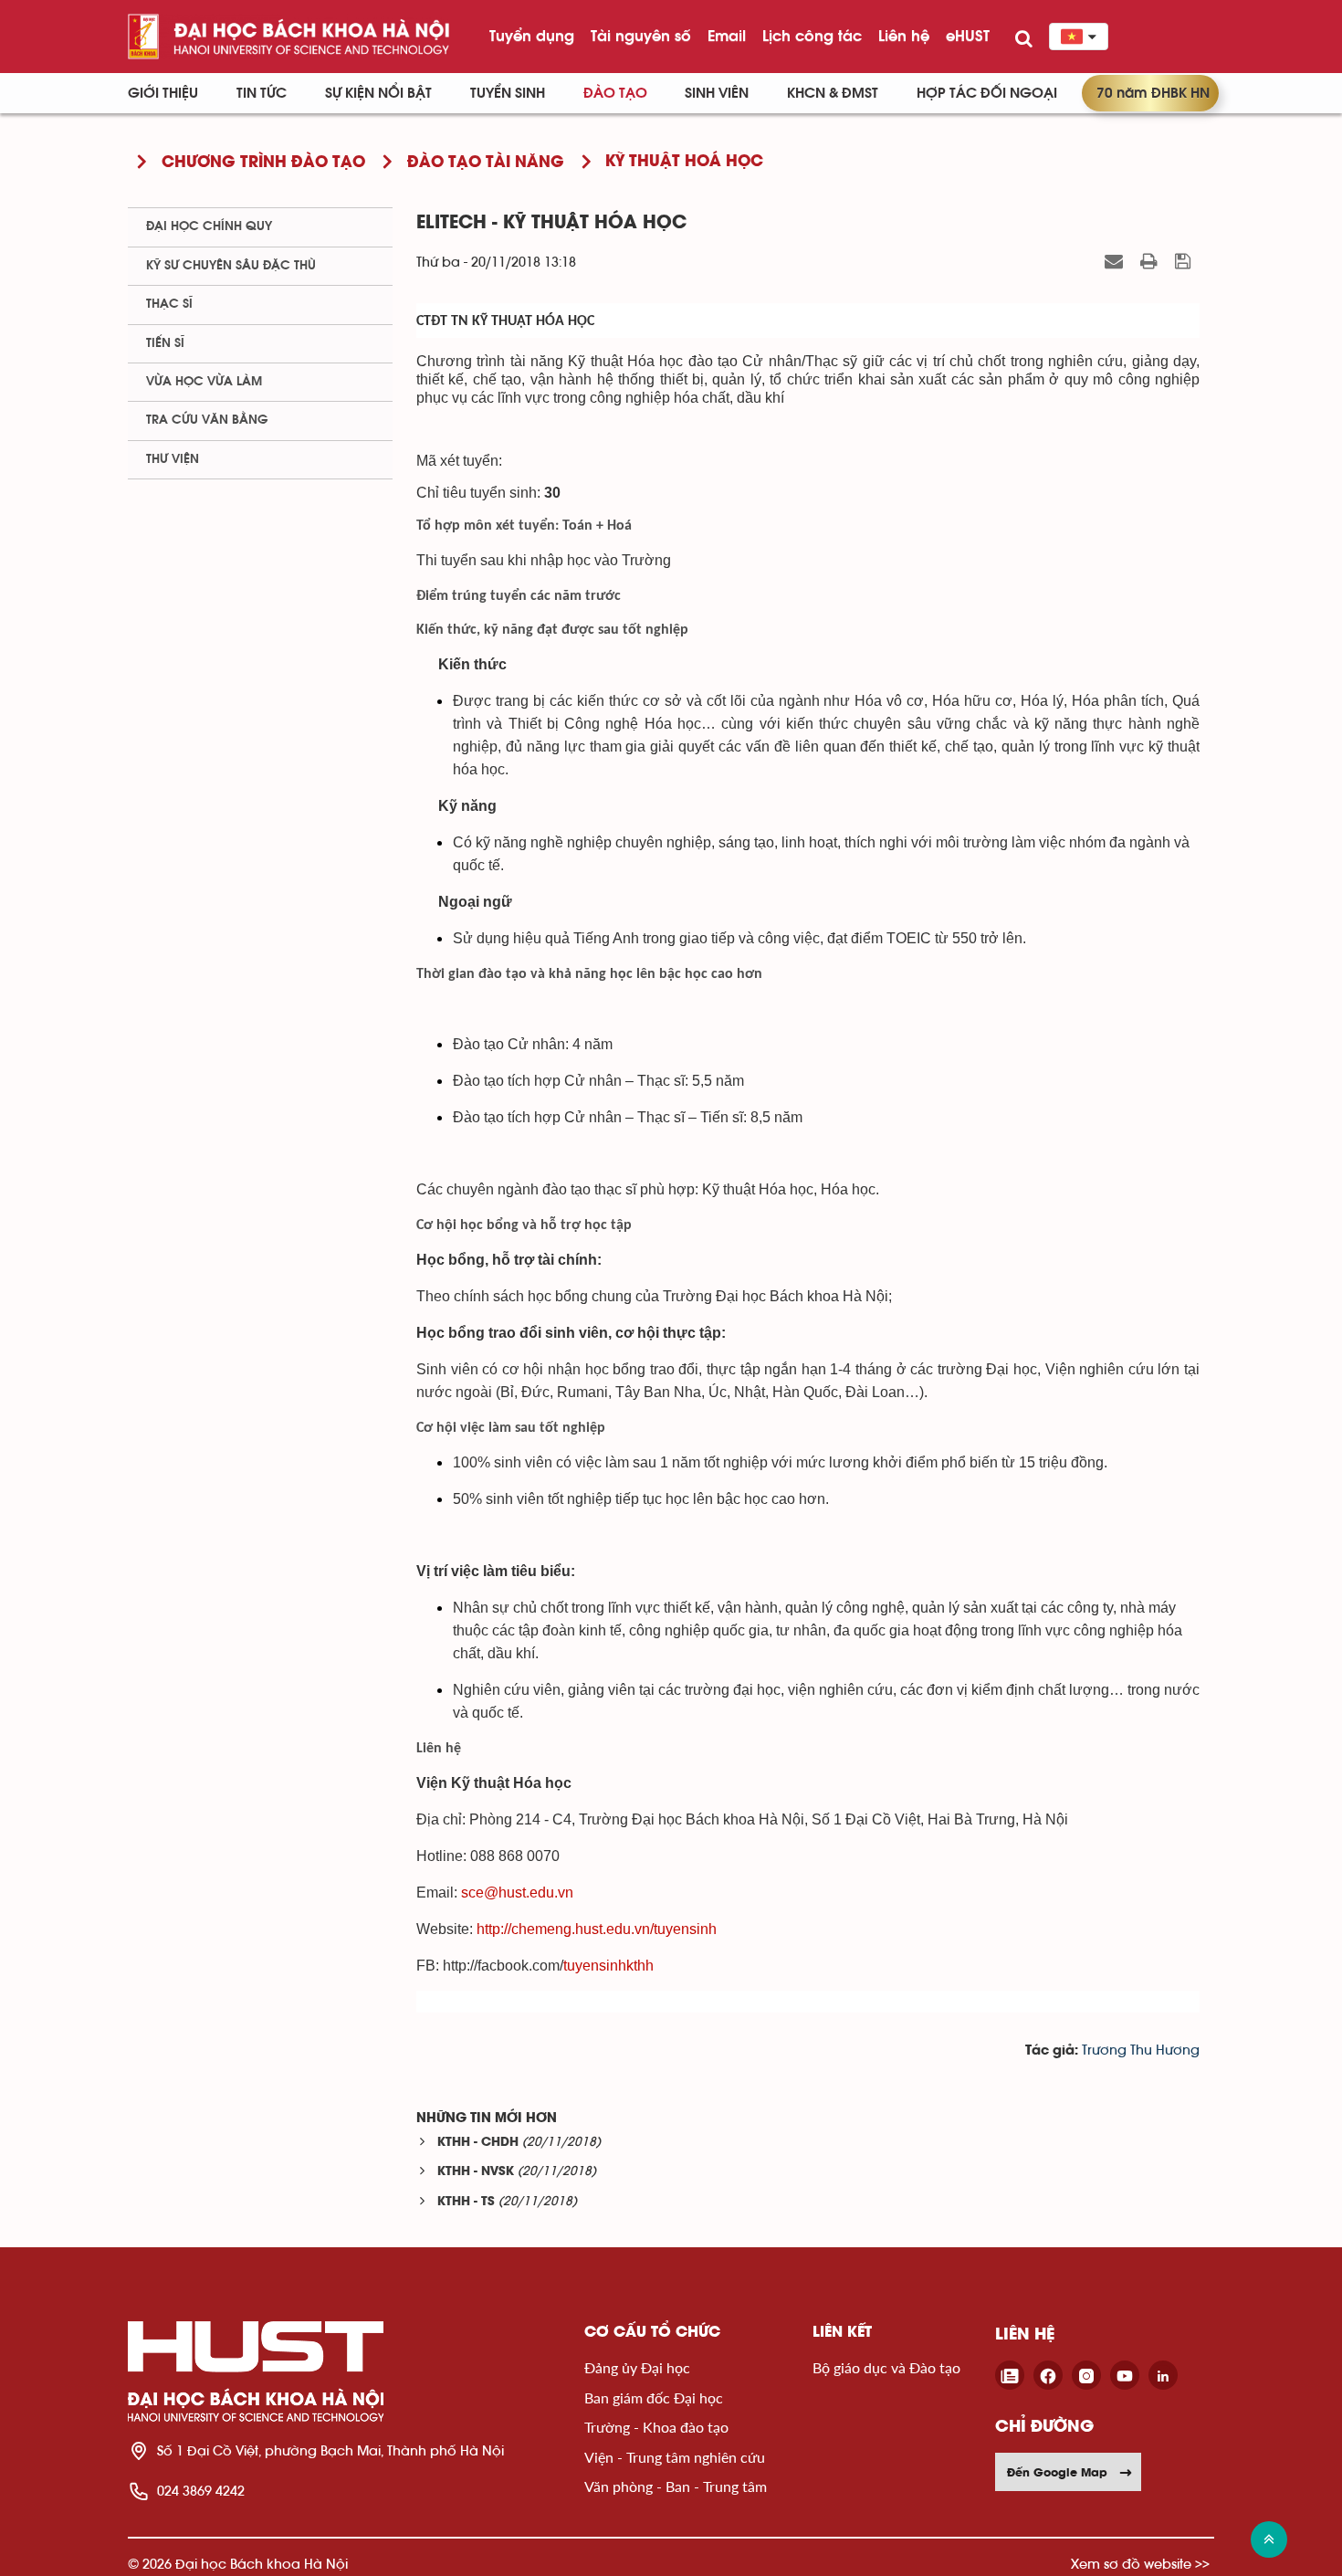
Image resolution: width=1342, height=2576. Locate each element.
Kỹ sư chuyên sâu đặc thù (231, 266)
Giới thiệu (163, 93)
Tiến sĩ (165, 343)
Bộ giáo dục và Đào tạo (886, 2367)
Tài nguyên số (641, 36)
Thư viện (173, 459)
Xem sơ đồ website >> (1140, 2564)
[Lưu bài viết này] (1185, 261)
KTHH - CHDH (478, 2143)
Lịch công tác (812, 36)
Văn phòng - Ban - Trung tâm (676, 2486)
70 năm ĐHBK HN (1153, 93)
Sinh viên (717, 93)
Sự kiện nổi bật (378, 93)
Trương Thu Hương (1141, 2050)
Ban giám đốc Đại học (654, 2397)
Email (727, 36)
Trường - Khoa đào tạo (656, 2427)
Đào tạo (615, 93)
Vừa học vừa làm (204, 382)
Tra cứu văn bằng (207, 420)
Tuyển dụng (532, 36)
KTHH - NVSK (476, 2172)
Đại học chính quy (209, 226)
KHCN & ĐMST (833, 93)
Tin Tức (262, 93)
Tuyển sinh (508, 93)
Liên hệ (904, 36)
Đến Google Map (1057, 2472)
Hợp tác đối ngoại (987, 93)
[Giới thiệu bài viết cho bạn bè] (1116, 261)
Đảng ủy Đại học (637, 2367)
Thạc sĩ (169, 304)
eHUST (968, 36)
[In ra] (1151, 261)
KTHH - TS (466, 2202)
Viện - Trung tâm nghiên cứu (675, 2457)
